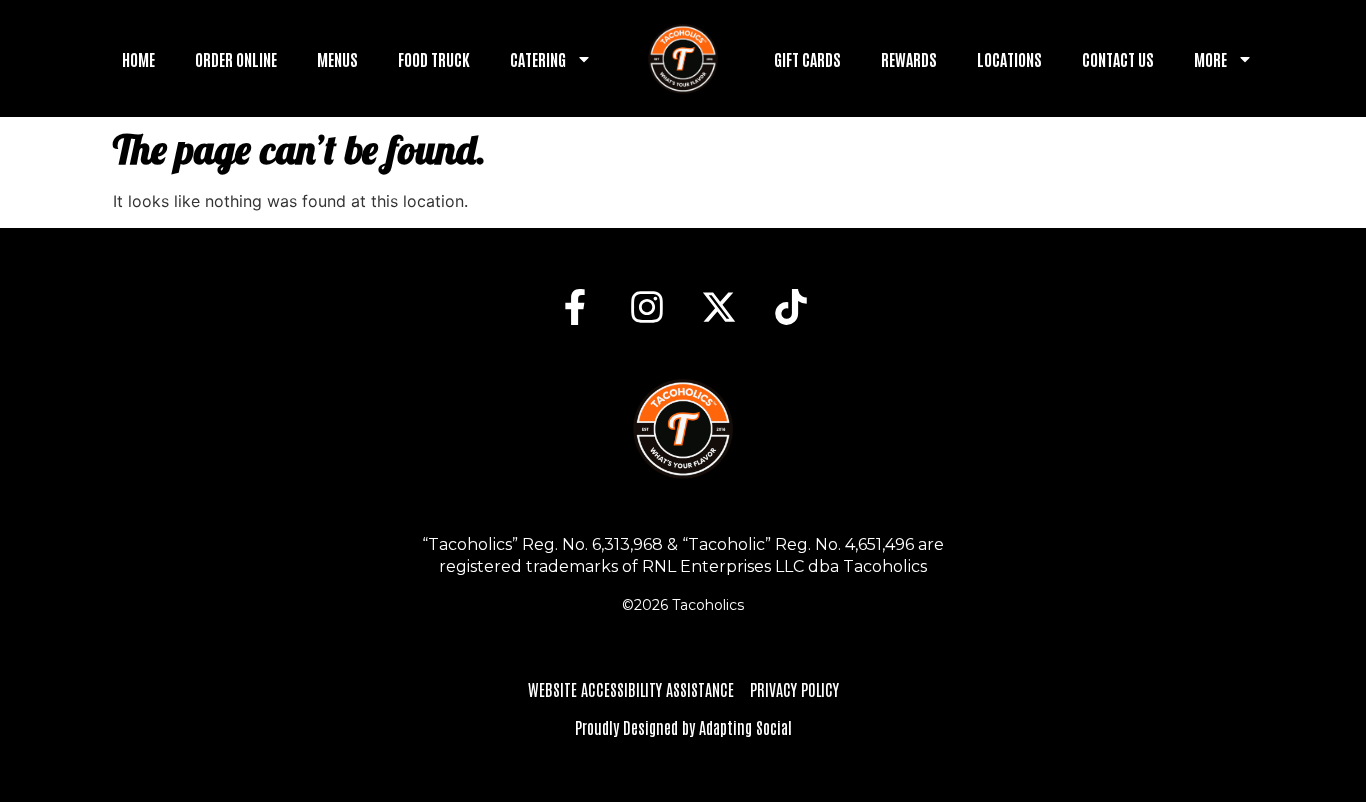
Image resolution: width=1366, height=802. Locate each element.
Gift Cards (807, 59)
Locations (1009, 59)
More (1210, 59)
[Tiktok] (791, 307)
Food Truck (434, 59)
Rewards (909, 59)
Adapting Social (745, 727)
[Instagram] (647, 307)
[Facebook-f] (575, 307)
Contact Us (1118, 59)
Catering (538, 59)
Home (138, 59)
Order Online (236, 59)
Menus (337, 59)
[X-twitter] (719, 307)
